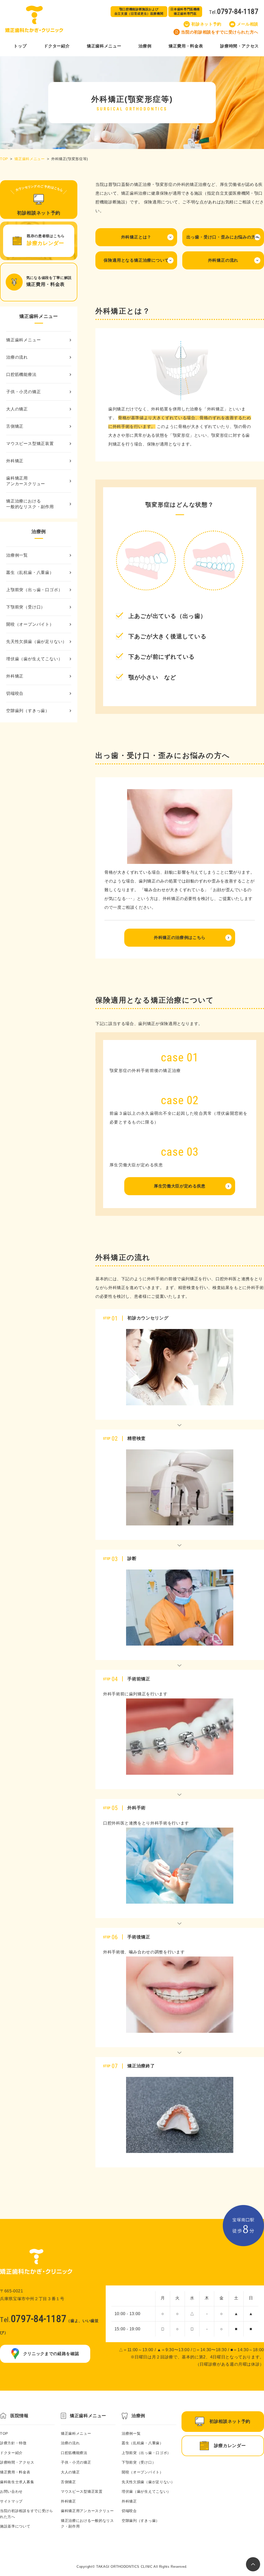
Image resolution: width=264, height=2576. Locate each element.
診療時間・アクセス (240, 46)
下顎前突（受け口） (26, 607)
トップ (20, 46)
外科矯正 (15, 461)
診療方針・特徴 (13, 2443)
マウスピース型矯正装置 (30, 444)
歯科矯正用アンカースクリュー (26, 481)
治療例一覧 (17, 555)
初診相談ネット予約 (230, 2421)
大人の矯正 (17, 409)
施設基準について (15, 2526)
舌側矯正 (15, 426)
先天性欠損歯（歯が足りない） (36, 642)
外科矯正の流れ (223, 260)
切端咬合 (15, 693)
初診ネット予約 (206, 24)
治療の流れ (17, 357)
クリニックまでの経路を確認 (51, 2354)
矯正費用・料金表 (186, 46)
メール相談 (248, 24)
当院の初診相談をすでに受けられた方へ (220, 32)
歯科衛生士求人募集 (17, 2482)
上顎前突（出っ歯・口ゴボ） (34, 590)
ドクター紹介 (57, 46)
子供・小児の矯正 (23, 392)
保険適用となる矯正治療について (136, 260)
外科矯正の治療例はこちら (180, 938)
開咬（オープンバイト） (30, 624)
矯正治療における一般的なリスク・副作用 (30, 504)
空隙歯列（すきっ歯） (28, 711)
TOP (4, 159)
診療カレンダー (230, 2446)
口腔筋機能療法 (21, 374)
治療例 (145, 46)
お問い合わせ (11, 2491)
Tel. (234, 11)
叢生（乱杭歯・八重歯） (30, 572)
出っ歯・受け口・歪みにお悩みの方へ (223, 237)
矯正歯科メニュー (104, 46)
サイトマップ (11, 2501)
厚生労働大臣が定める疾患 (180, 1186)
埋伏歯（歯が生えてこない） (34, 659)
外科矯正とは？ (136, 237)
